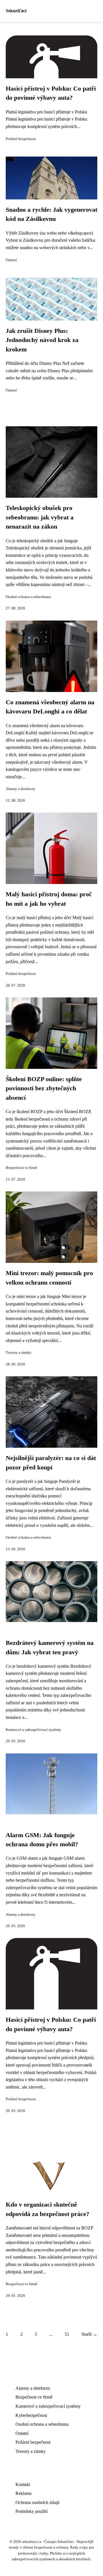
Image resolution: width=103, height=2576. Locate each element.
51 (67, 2334)
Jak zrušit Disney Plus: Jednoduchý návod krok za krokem (42, 340)
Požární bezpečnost (21, 139)
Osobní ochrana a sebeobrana (28, 597)
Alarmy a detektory (21, 789)
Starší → (89, 2334)
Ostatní (11, 260)
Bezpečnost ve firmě (21, 1168)
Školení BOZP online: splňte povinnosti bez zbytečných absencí (44, 1088)
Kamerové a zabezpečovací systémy (33, 1730)
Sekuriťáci (16, 11)
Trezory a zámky (19, 1353)
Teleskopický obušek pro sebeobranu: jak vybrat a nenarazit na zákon (40, 517)
